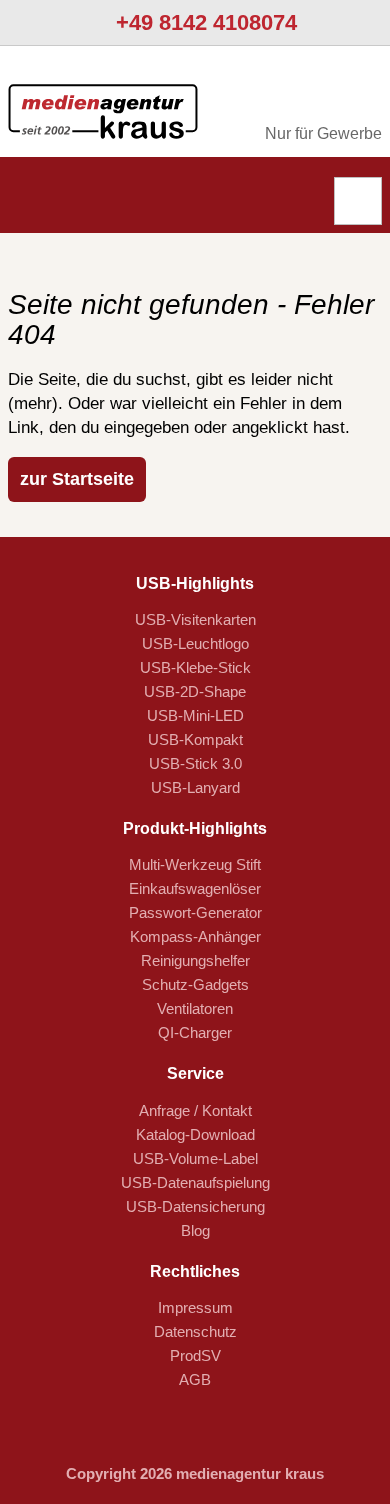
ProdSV (195, 1355)
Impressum (195, 1307)
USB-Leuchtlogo (195, 643)
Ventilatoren (195, 1008)
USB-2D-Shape (195, 691)
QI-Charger (195, 1032)
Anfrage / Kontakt (195, 1110)
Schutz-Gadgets (195, 984)
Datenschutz (195, 1331)
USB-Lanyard (195, 787)
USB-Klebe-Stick (195, 667)
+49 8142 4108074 (203, 22)
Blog (195, 1230)
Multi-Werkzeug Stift (195, 864)
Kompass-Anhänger (195, 936)
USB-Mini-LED (195, 715)
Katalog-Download (195, 1134)
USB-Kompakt (195, 739)
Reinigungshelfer (195, 960)
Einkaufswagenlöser (195, 888)
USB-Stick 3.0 (195, 763)
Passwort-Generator (195, 912)
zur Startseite (77, 479)
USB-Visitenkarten (195, 619)
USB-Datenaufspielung (195, 1182)
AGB (195, 1379)
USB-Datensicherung (195, 1206)
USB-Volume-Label (195, 1158)
